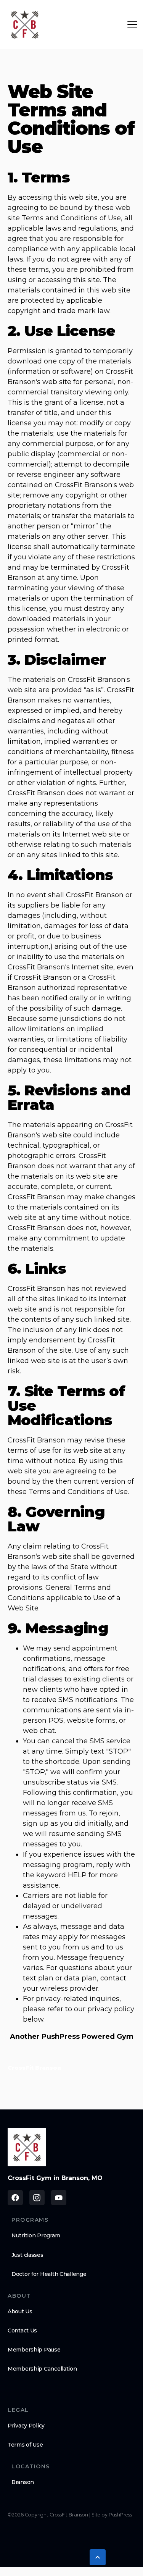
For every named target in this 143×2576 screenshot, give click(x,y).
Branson (23, 2482)
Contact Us (22, 2331)
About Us (20, 2311)
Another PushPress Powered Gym (72, 2037)
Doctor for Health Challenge (49, 2274)
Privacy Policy (26, 2426)
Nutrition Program (36, 2235)
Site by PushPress (112, 2515)
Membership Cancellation (42, 2369)
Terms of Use (25, 2445)
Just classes (27, 2255)
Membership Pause (34, 2350)
